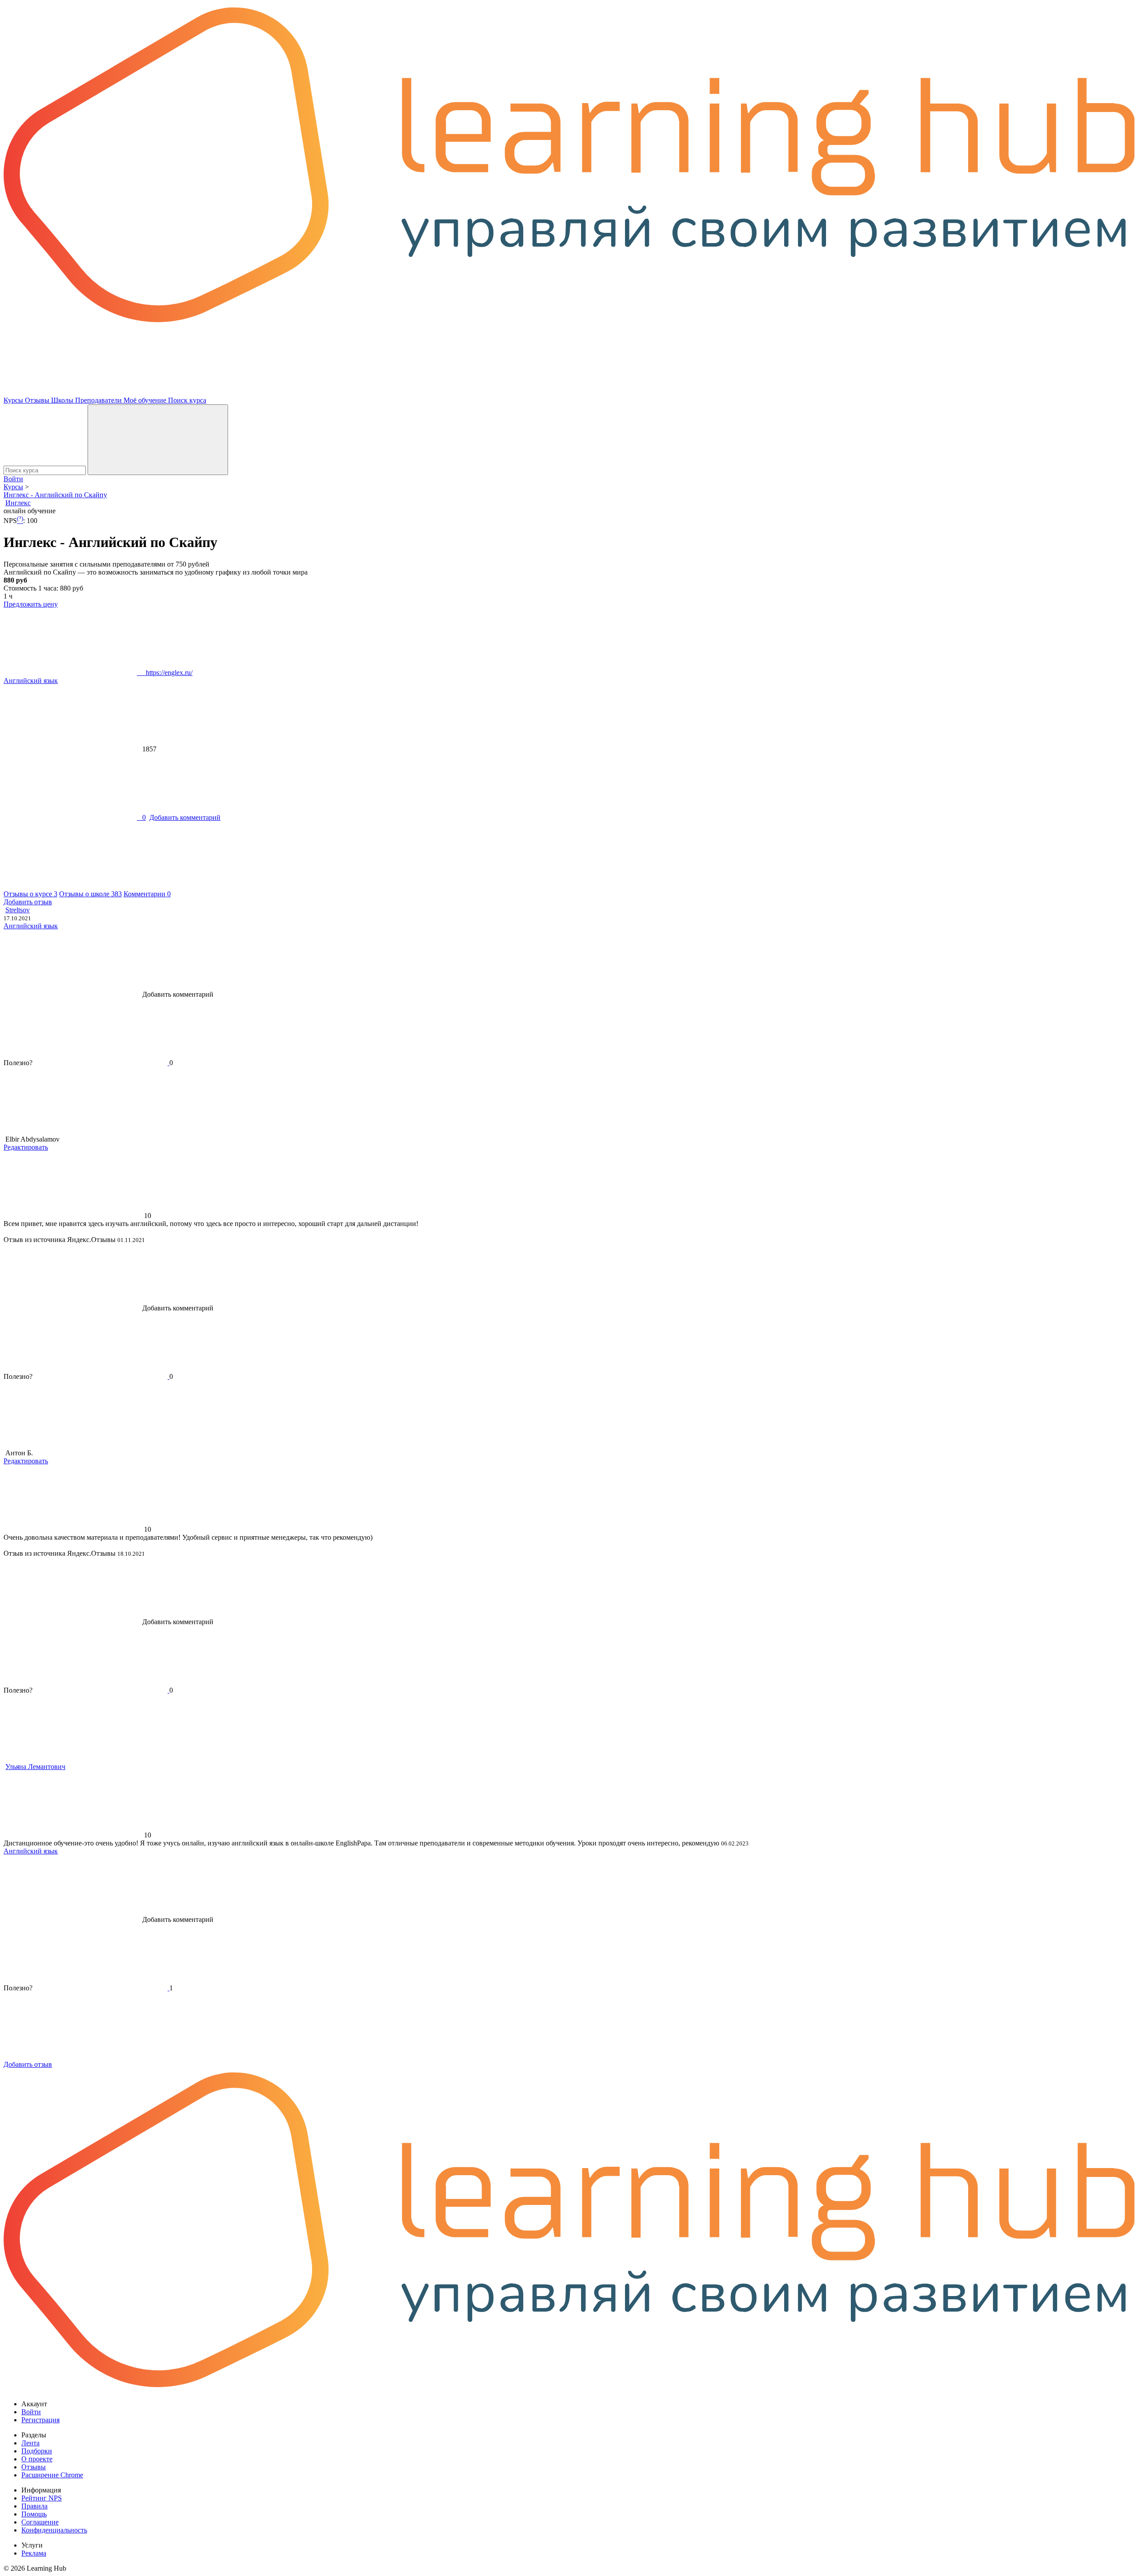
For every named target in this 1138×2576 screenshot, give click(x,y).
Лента (30, 2443)
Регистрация (40, 2420)
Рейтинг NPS (42, 2498)
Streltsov (18, 910)
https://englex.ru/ (165, 673)
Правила (34, 2506)
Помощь (34, 2514)
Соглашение (40, 2522)
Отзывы (38, 400)
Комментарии (147, 894)
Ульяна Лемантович (35, 1767)
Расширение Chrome (52, 2475)
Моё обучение (146, 400)
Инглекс (18, 503)
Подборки (37, 2451)
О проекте (37, 2459)
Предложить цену (31, 604)
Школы (63, 400)
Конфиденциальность (54, 2530)
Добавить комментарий (185, 817)
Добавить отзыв (28, 902)
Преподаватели (99, 400)
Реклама (34, 2553)
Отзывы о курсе (30, 894)
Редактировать (26, 1147)
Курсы (14, 400)
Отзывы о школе (90, 894)
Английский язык (31, 681)
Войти (13, 479)
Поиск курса (187, 400)
